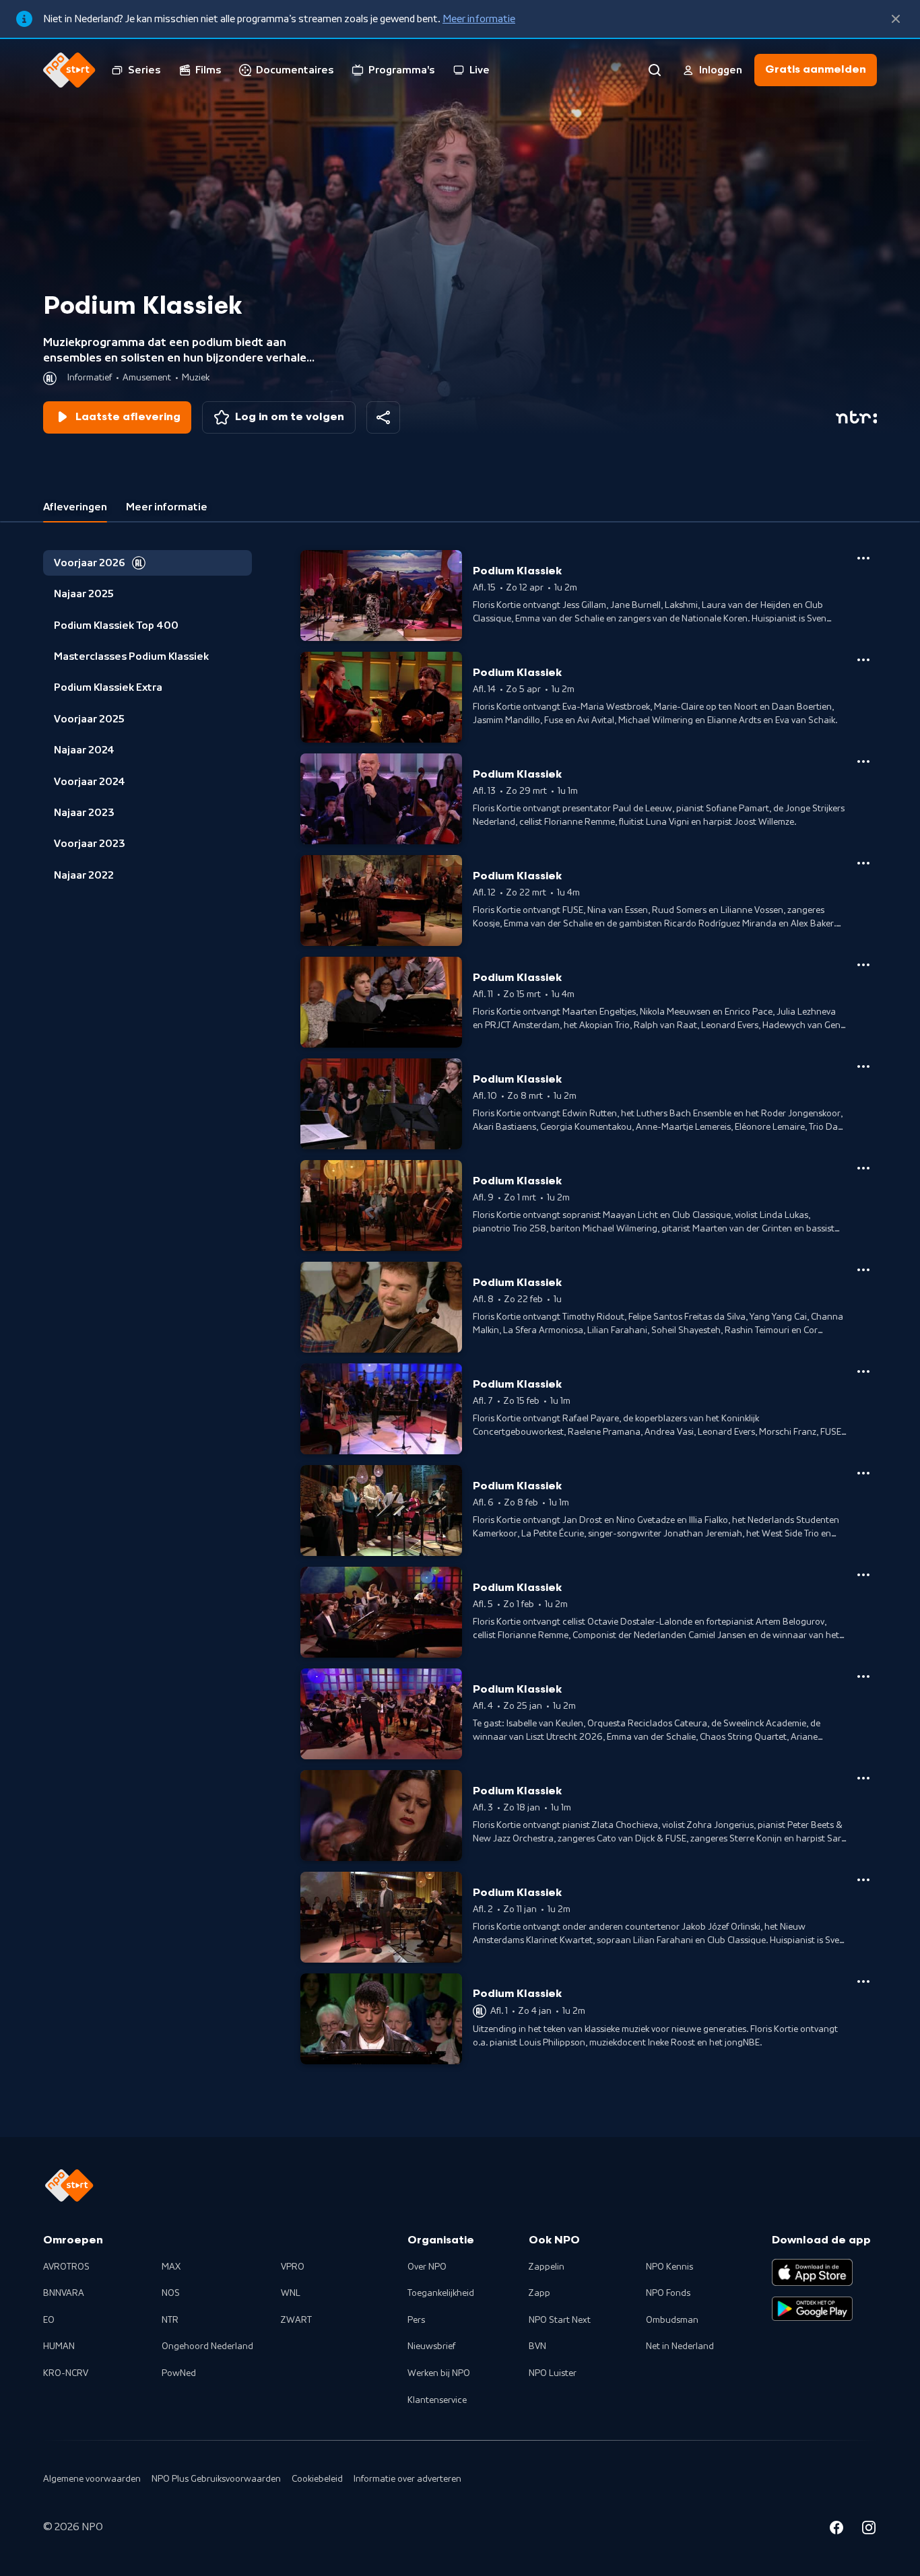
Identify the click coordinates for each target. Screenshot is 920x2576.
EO (49, 2320)
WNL (291, 2293)
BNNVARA (64, 2293)
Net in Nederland (680, 2346)
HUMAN (59, 2346)
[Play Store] (812, 2309)
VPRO (293, 2267)
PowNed (179, 2373)
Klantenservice (437, 2400)
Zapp (539, 2293)
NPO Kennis (669, 2267)
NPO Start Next (560, 2320)
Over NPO (427, 2267)
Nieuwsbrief (431, 2346)
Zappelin (547, 2267)
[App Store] (812, 2272)
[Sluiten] (896, 19)
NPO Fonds (668, 2293)
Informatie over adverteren (407, 2479)
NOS (171, 2293)
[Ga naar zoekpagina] (655, 70)
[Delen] (383, 417)
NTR (170, 2320)
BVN (537, 2346)
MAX (171, 2267)
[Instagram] (869, 2530)
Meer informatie (479, 19)
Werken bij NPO (439, 2373)
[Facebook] (836, 2530)
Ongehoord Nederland (207, 2346)
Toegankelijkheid (441, 2293)
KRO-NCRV (66, 2373)
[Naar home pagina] (69, 70)
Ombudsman (672, 2320)
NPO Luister (553, 2373)
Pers (416, 2320)
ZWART (296, 2320)
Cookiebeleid (317, 2479)
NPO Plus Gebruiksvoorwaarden (216, 2479)
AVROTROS (66, 2267)
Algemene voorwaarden (92, 2479)
